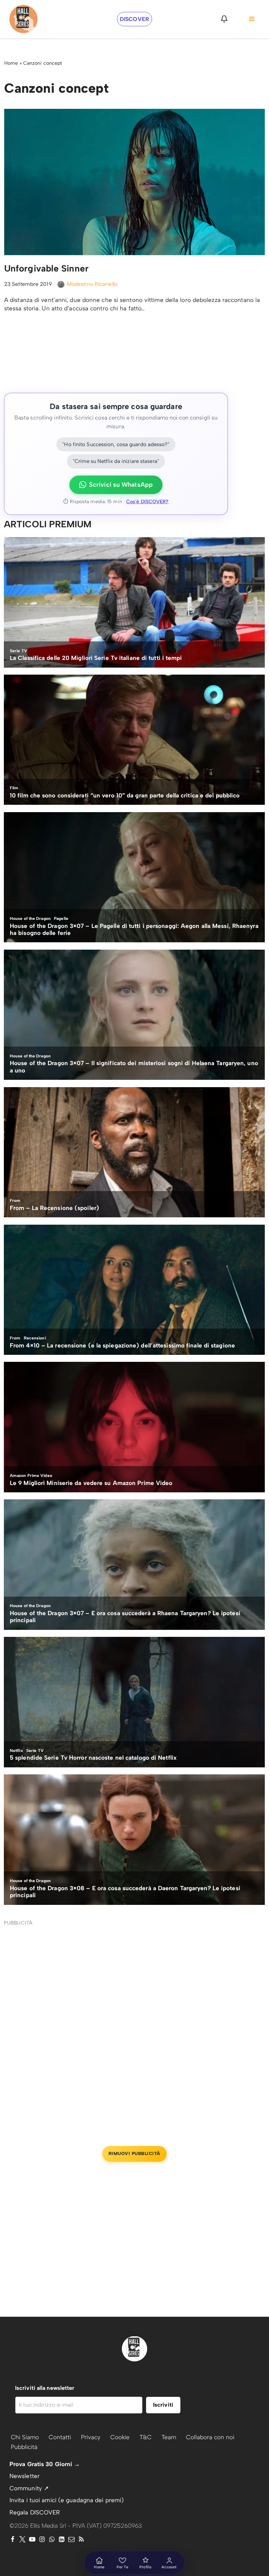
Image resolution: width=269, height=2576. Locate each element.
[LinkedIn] (62, 2539)
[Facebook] (13, 2539)
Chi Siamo (25, 2437)
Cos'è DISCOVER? (147, 502)
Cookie (120, 2437)
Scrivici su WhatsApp (121, 485)
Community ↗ (29, 2488)
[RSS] (81, 2539)
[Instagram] (42, 2539)
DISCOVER (134, 19)
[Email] (71, 2539)
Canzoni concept (43, 63)
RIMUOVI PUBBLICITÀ (134, 2153)
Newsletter (25, 2476)
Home (11, 63)
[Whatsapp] (52, 2539)
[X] (22, 2539)
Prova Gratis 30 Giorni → (45, 2464)
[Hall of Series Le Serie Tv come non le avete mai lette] (23, 19)
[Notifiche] (224, 19)
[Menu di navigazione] (252, 19)
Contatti (60, 2437)
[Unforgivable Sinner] (134, 182)
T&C (146, 2437)
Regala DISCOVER (35, 2512)
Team (169, 2437)
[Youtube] (32, 2539)
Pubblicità (24, 2447)
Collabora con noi (210, 2437)
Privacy (91, 2437)
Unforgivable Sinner (46, 268)
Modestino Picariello (92, 284)
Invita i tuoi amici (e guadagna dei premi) (67, 2500)
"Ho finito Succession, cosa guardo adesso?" (116, 444)
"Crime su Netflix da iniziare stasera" (116, 461)
